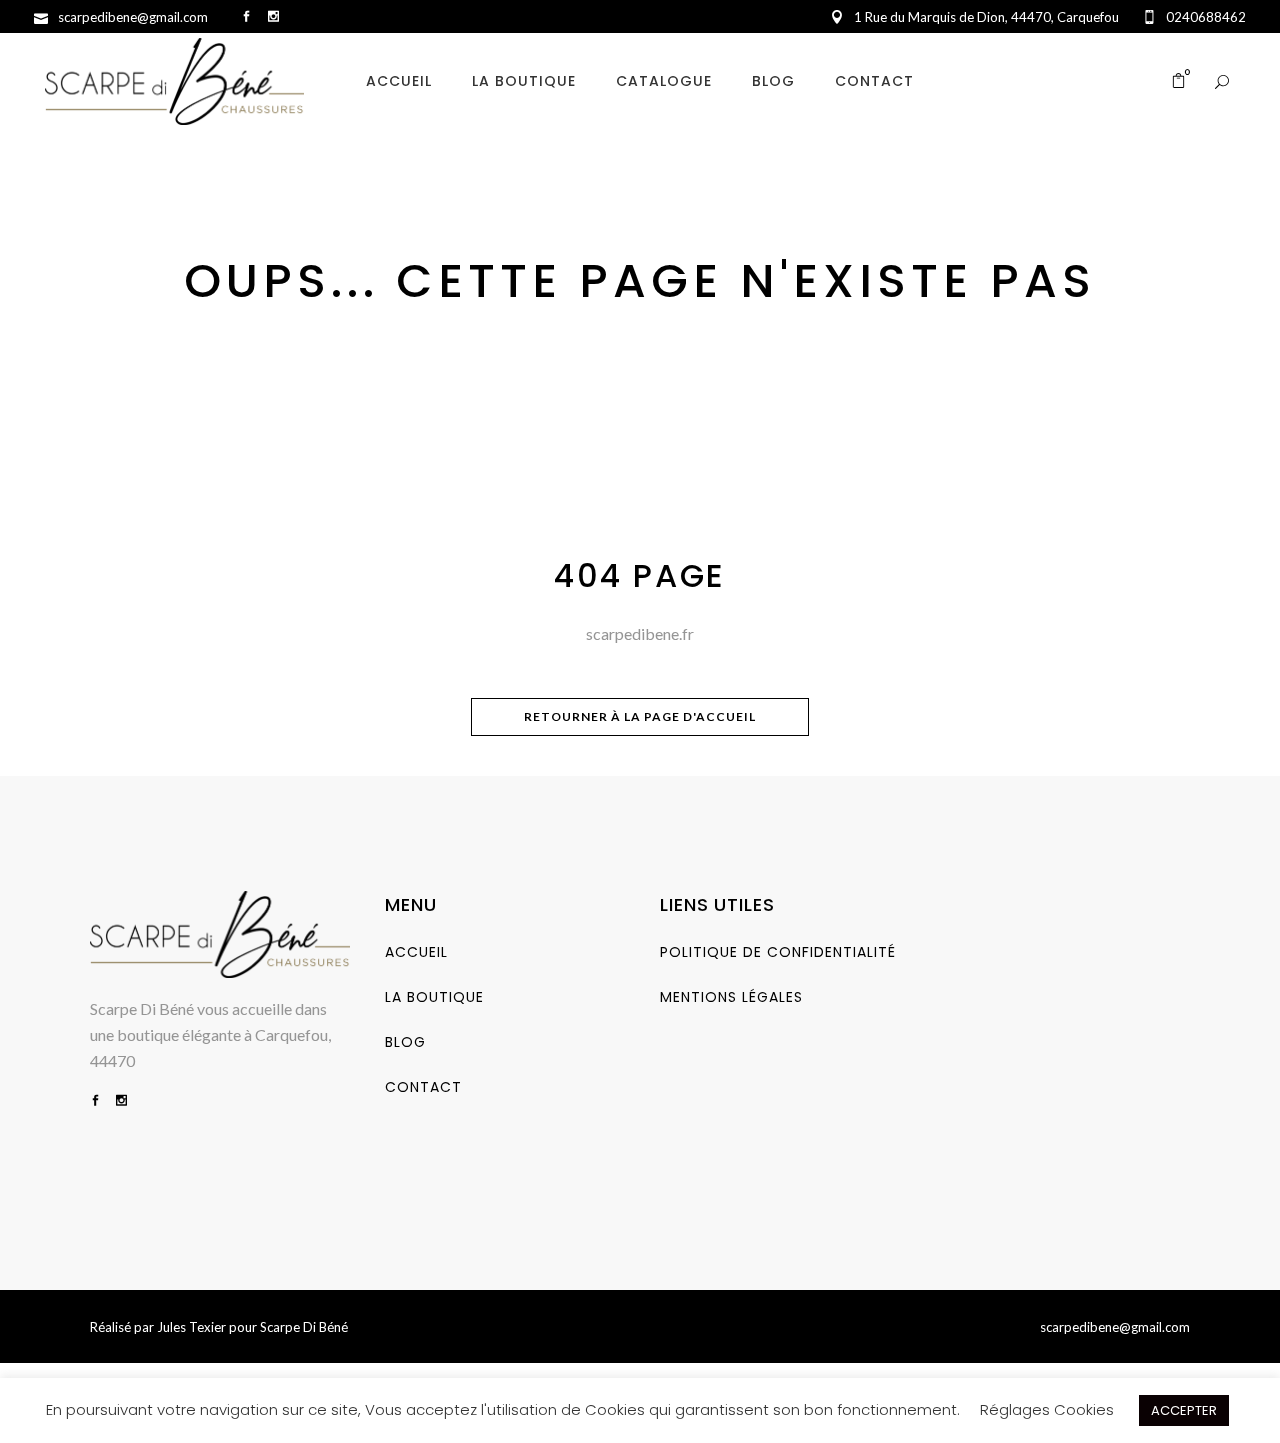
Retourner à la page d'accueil (640, 716)
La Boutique (434, 997)
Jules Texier (191, 1327)
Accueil (416, 952)
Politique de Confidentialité (778, 952)
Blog (405, 1042)
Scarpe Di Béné (304, 1327)
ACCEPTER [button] (1184, 1410)
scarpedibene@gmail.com (1115, 1327)
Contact (423, 1087)
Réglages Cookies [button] (1047, 1409)
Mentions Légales (731, 997)
